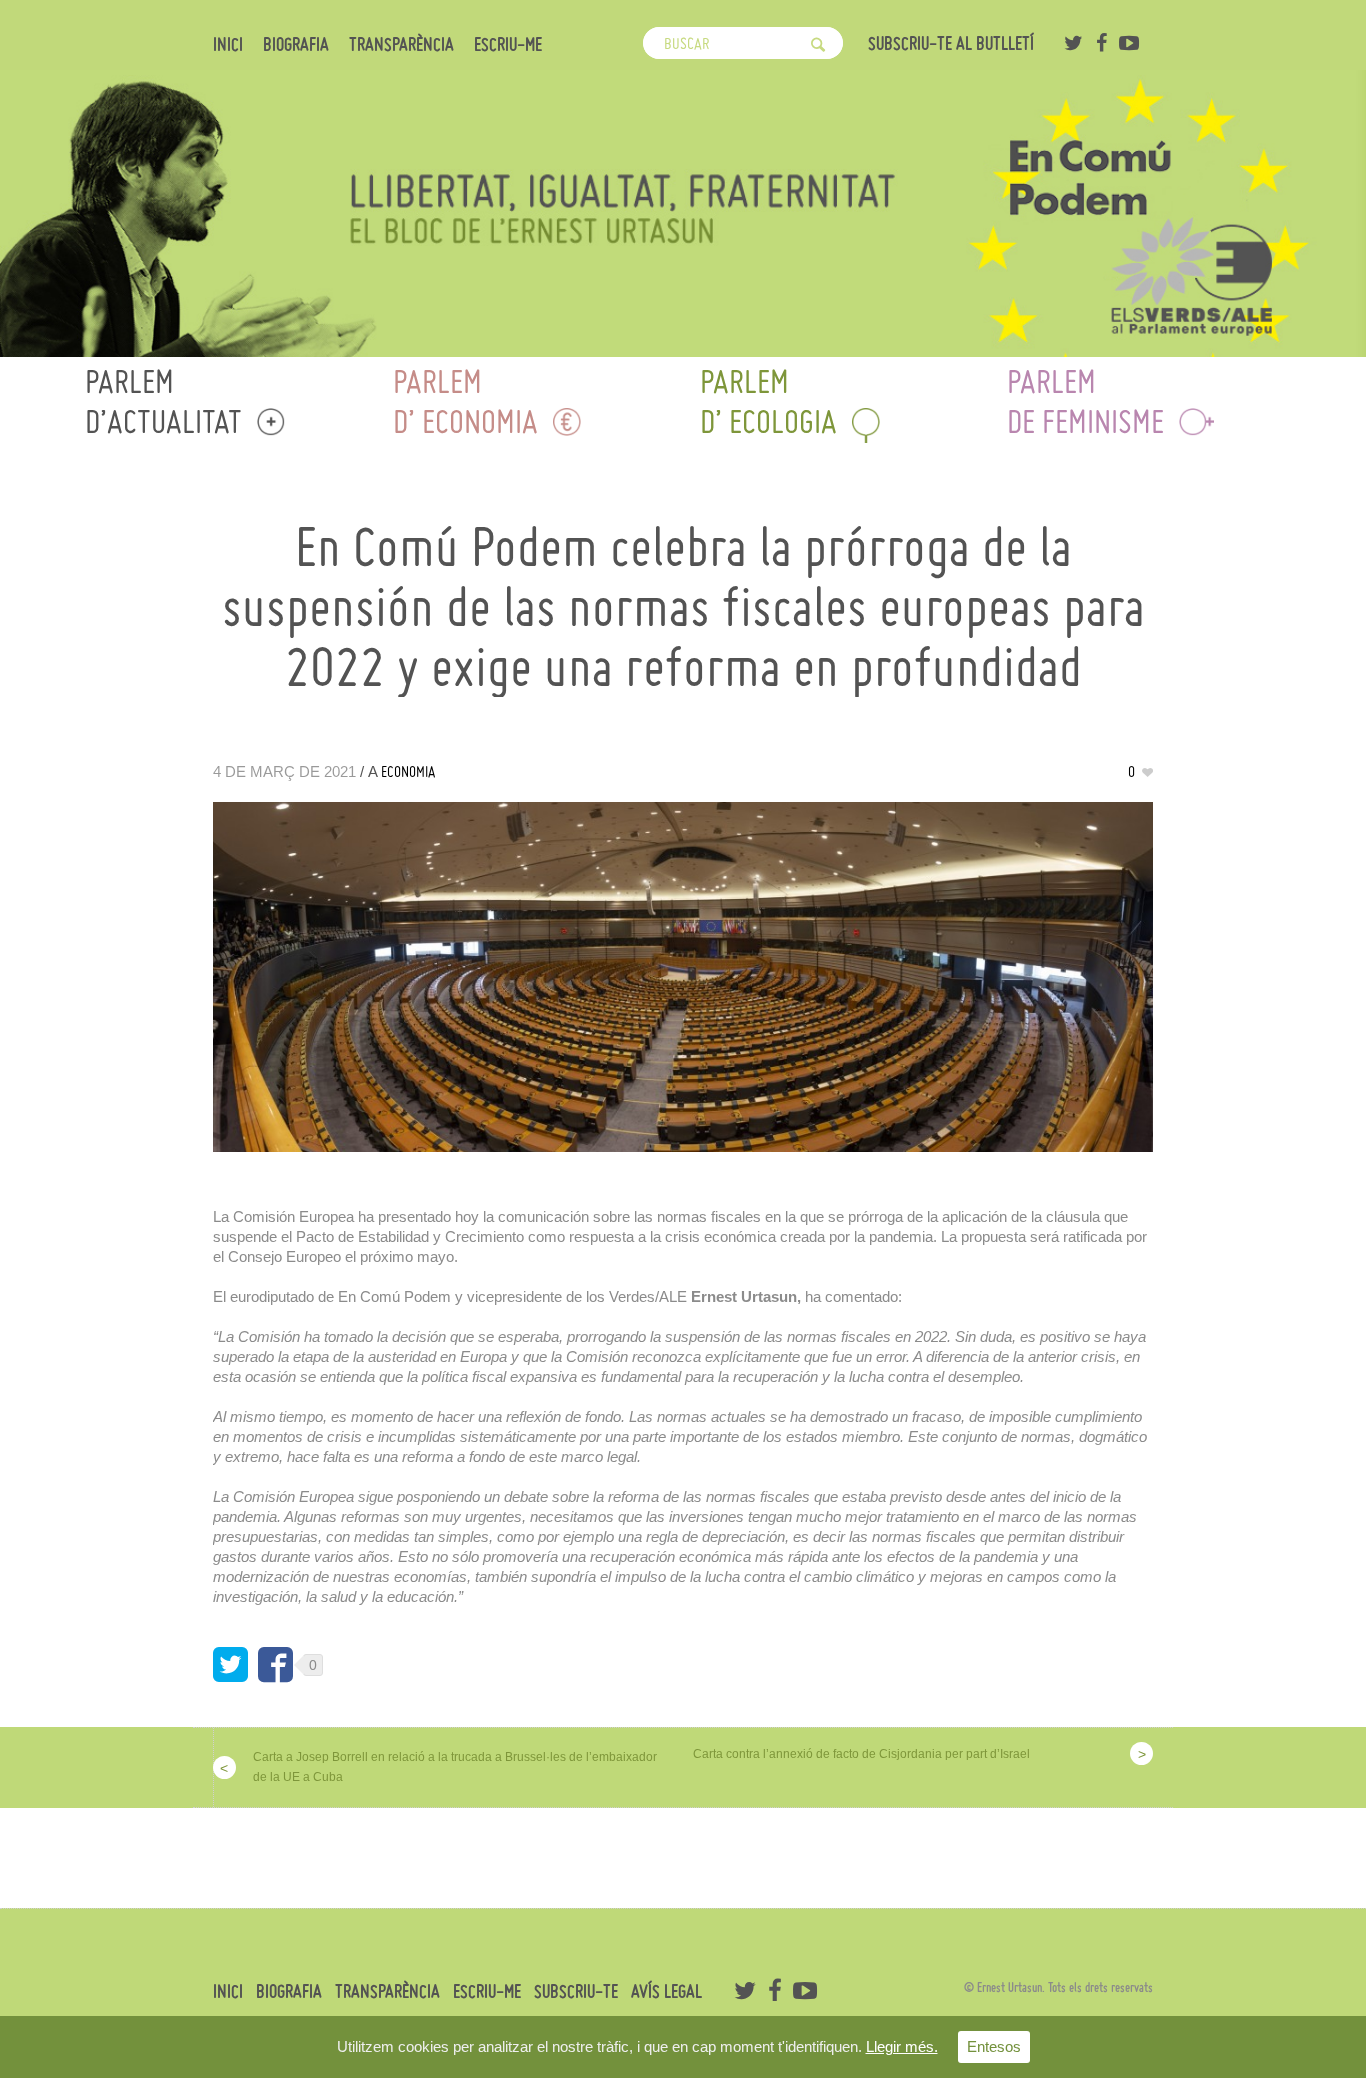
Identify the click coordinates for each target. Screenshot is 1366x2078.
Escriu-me (508, 45)
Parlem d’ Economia (465, 401)
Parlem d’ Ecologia (768, 401)
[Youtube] (1129, 43)
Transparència (401, 45)
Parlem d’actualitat (163, 401)
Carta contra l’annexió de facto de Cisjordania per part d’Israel (861, 1754)
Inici (228, 45)
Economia (408, 771)
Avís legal (666, 1992)
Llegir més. (902, 2046)
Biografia (296, 45)
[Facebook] (1101, 43)
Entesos (994, 2046)
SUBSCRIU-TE (576, 1992)
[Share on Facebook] (275, 1664)
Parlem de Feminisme (1085, 401)
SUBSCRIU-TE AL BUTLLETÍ (951, 43)
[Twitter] (1073, 43)
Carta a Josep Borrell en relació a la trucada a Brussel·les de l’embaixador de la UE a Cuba (455, 1767)
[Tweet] (230, 1664)
